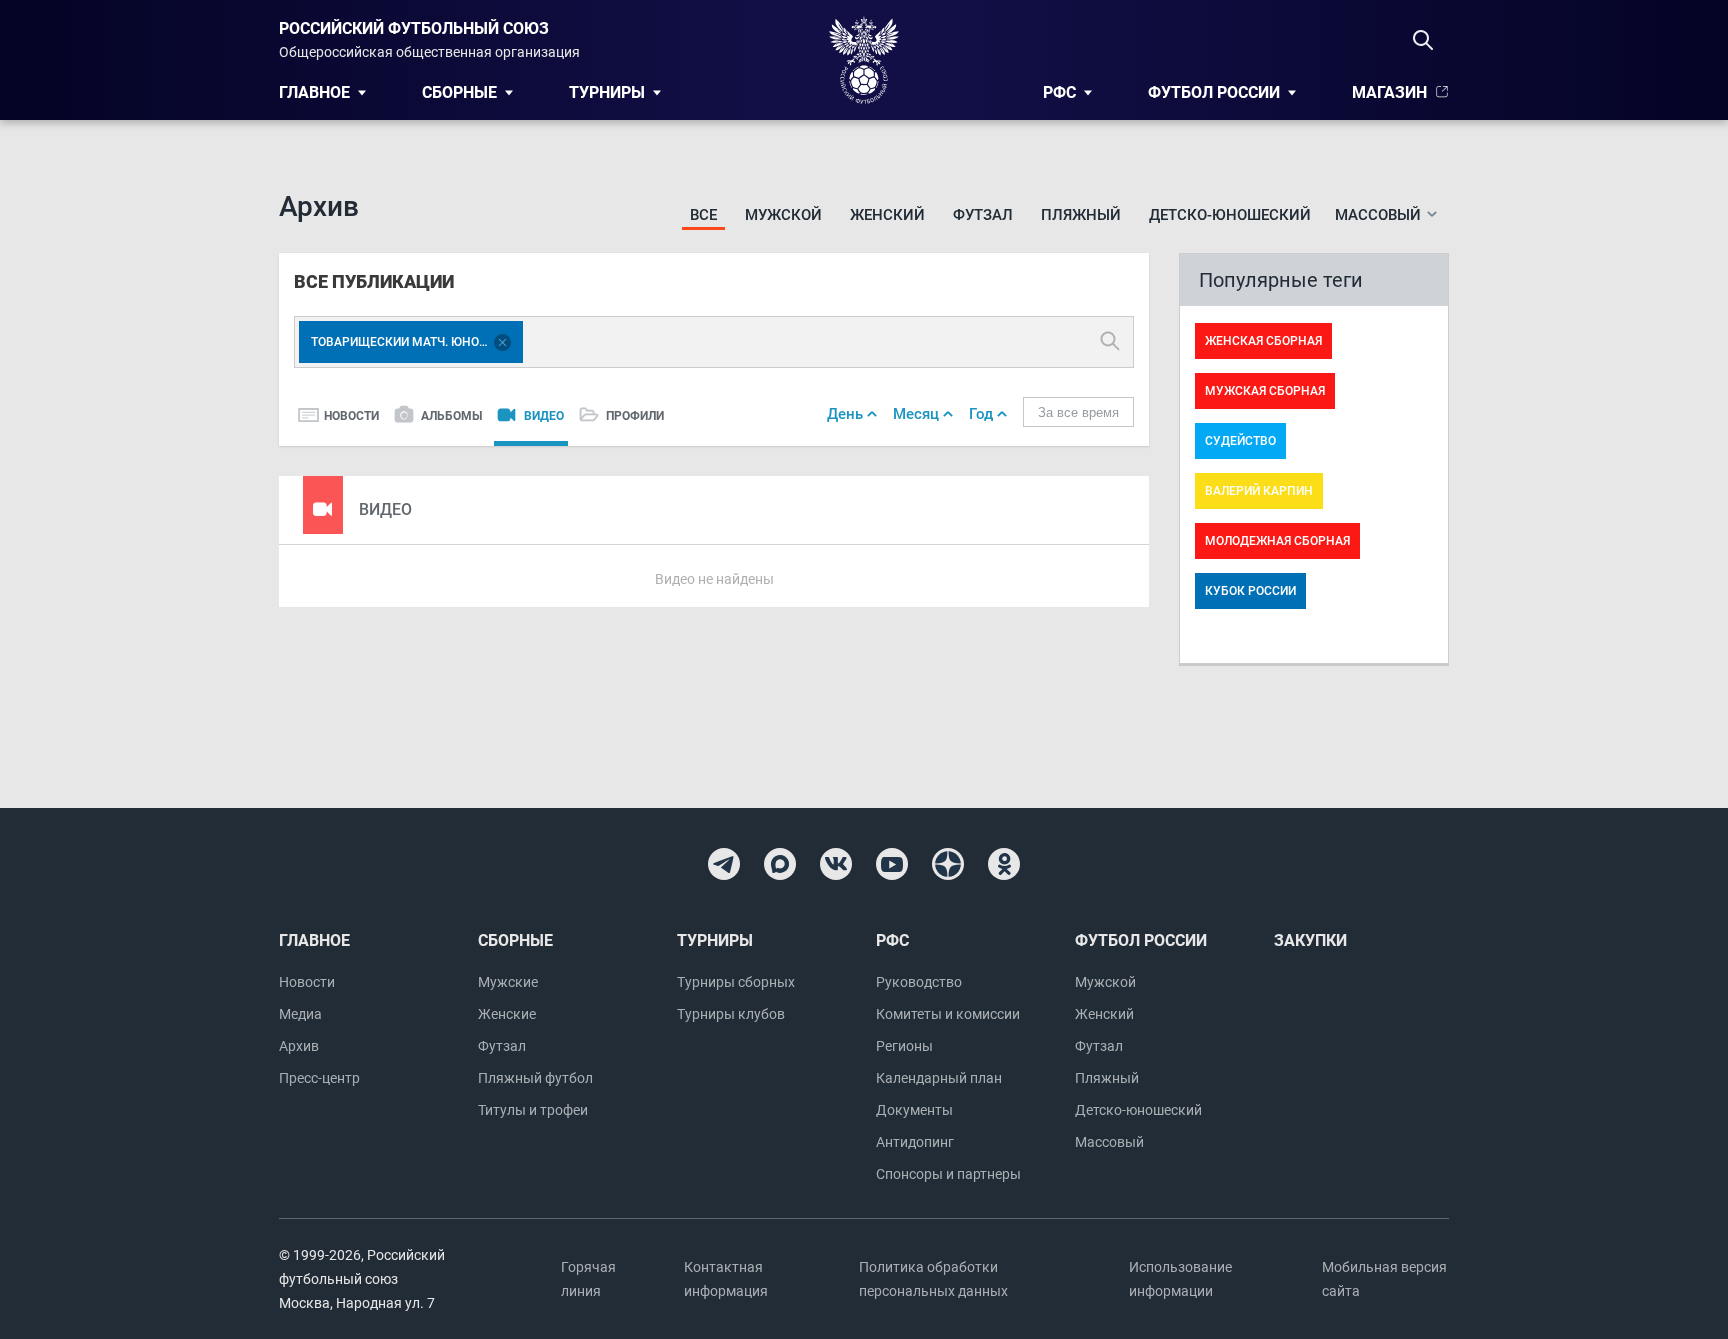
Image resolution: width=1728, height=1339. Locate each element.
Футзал (983, 215)
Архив (299, 1046)
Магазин (1389, 92)
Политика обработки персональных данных (933, 1279)
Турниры (607, 92)
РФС (1059, 92)
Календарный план (939, 1078)
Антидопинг (915, 1142)
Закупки (1310, 940)
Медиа (300, 1014)
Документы (914, 1110)
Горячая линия (588, 1279)
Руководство (919, 982)
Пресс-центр (319, 1078)
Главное (314, 92)
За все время (1078, 412)
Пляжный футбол (535, 1078)
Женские (507, 1014)
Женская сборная (1263, 341)
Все (703, 215)
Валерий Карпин (1259, 491)
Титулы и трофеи (533, 1110)
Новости (351, 416)
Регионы (904, 1046)
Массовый (1109, 1142)
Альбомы (451, 416)
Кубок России (1250, 591)
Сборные (459, 92)
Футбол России (1214, 92)
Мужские (508, 982)
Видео (544, 416)
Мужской (783, 215)
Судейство (1240, 441)
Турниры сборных (736, 982)
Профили (635, 416)
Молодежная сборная (1277, 541)
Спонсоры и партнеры (948, 1174)
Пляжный (1081, 215)
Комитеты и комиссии (948, 1014)
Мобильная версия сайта (1384, 1279)
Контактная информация (726, 1279)
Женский (887, 215)
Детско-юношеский (1230, 215)
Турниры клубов (731, 1014)
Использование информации (1180, 1279)
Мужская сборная (1265, 391)
